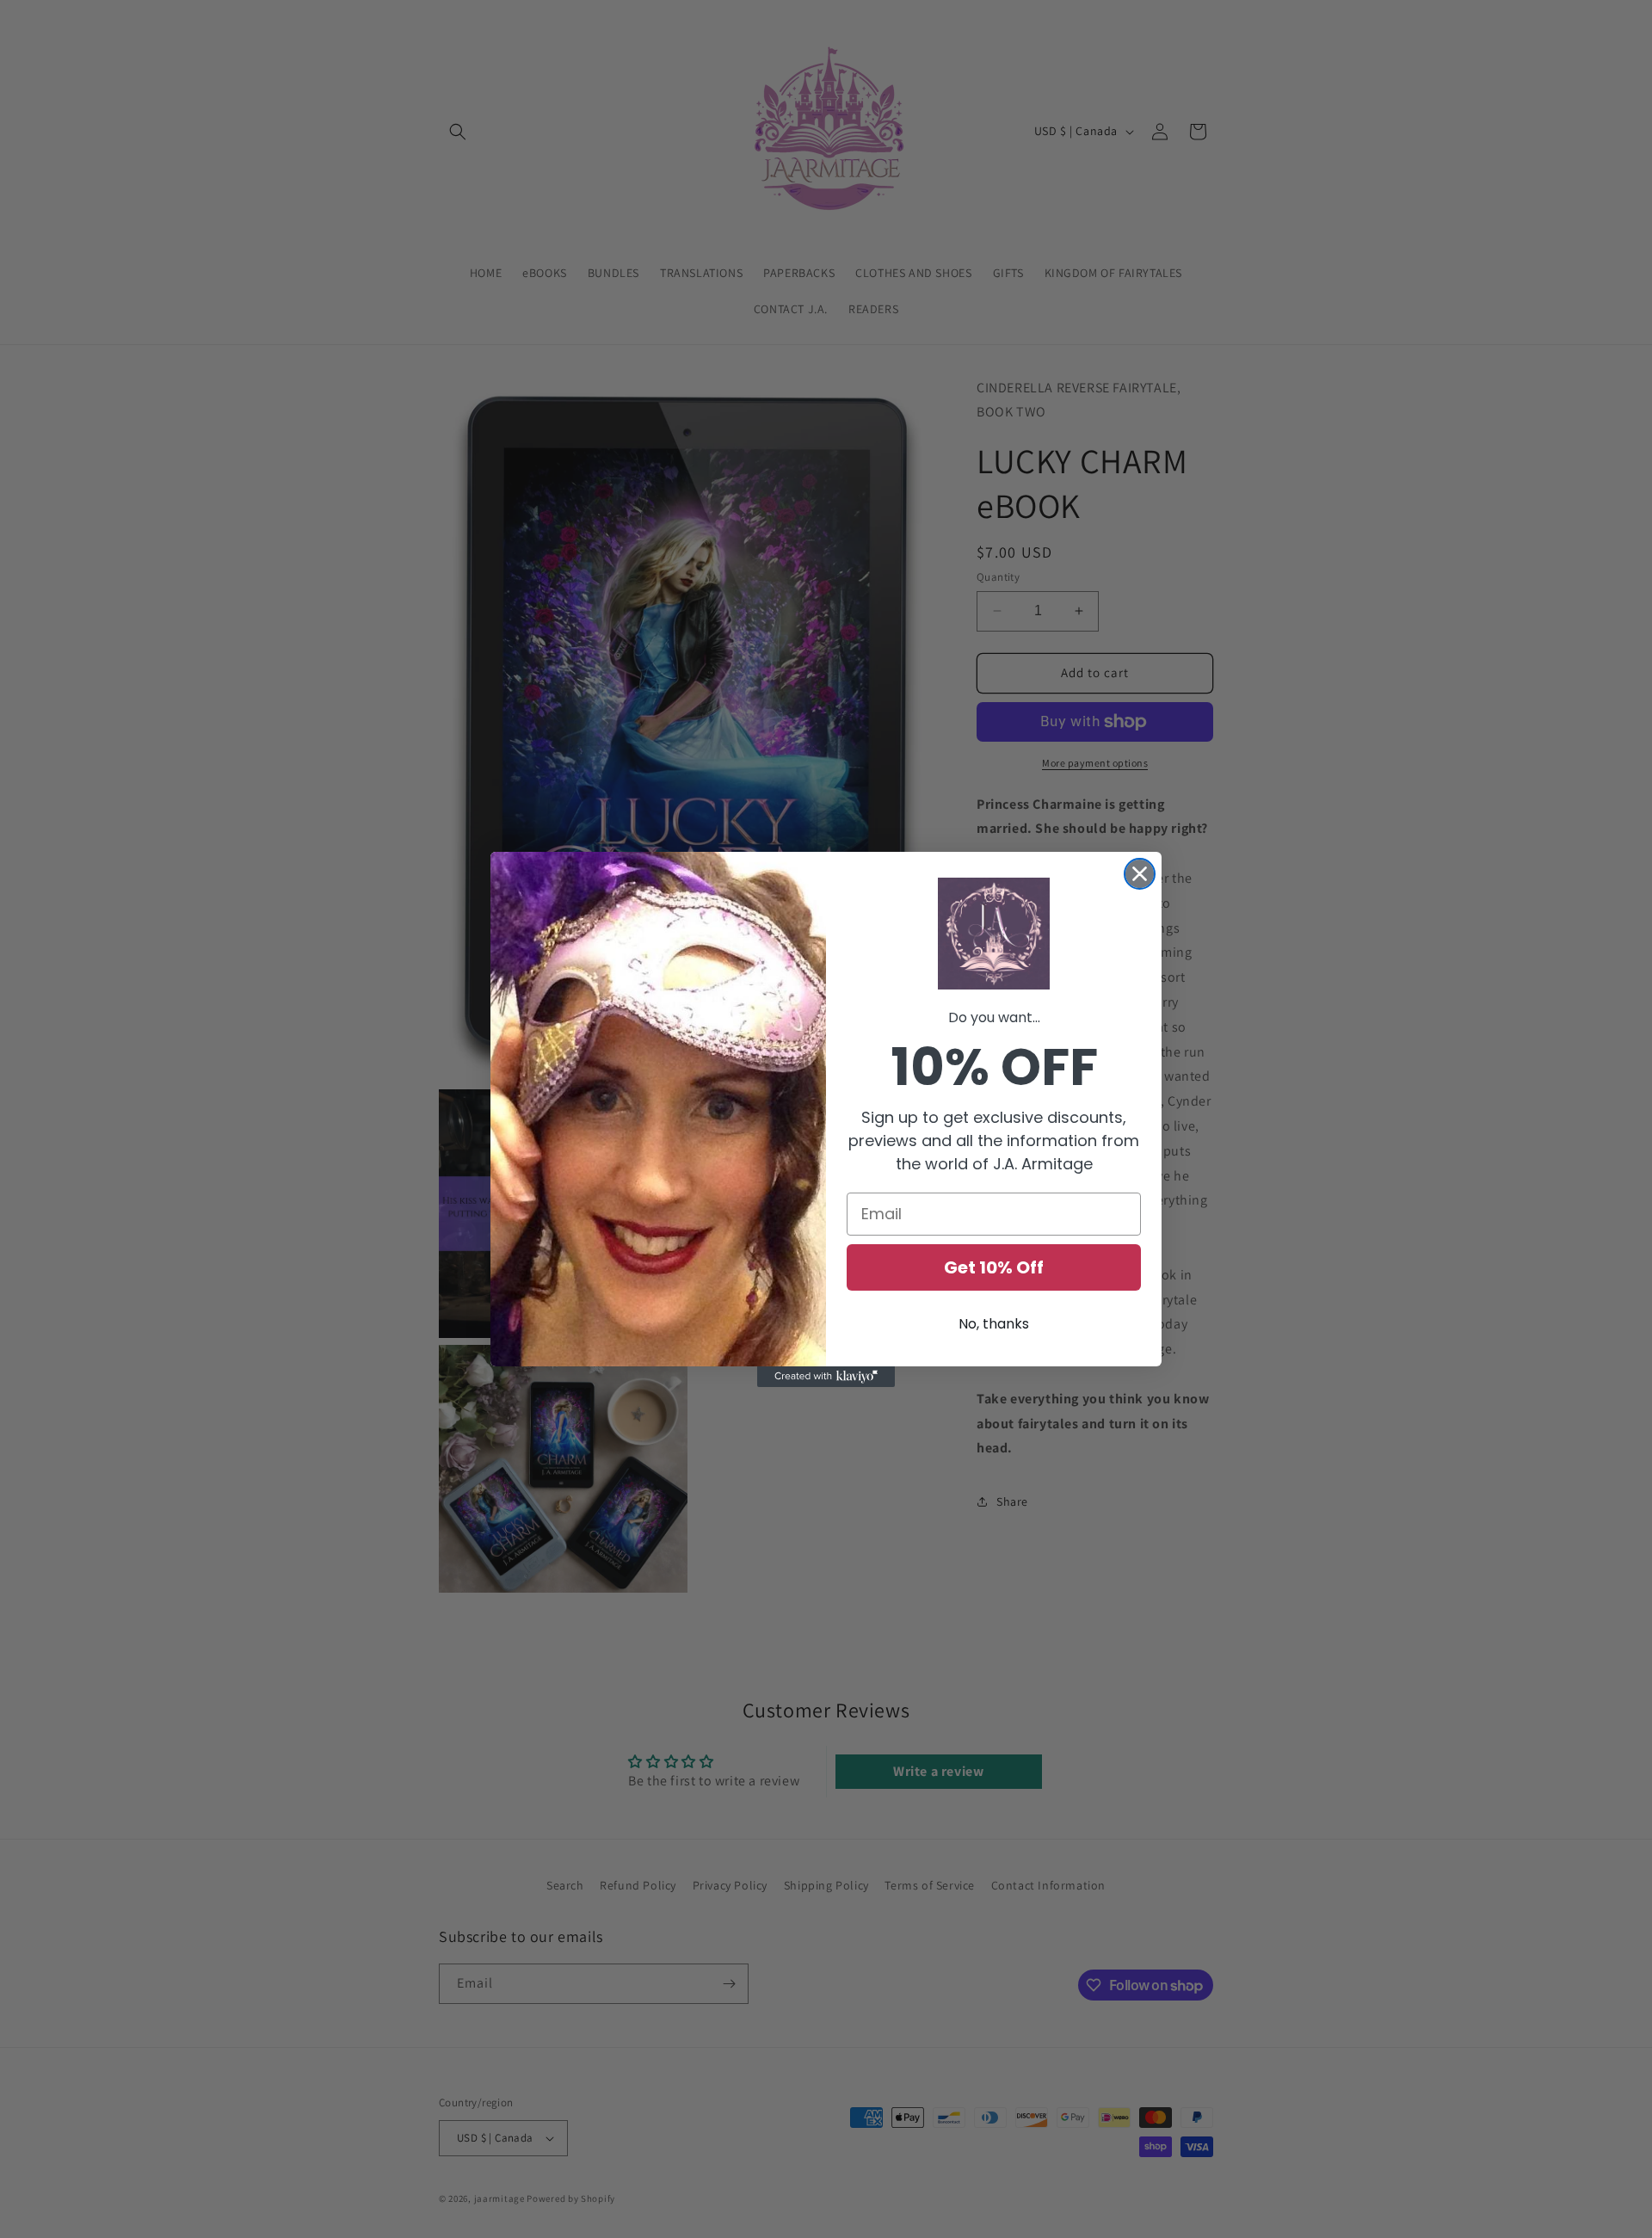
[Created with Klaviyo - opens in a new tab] (826, 1377)
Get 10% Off (994, 1267)
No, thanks (994, 1324)
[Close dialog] (1140, 874)
